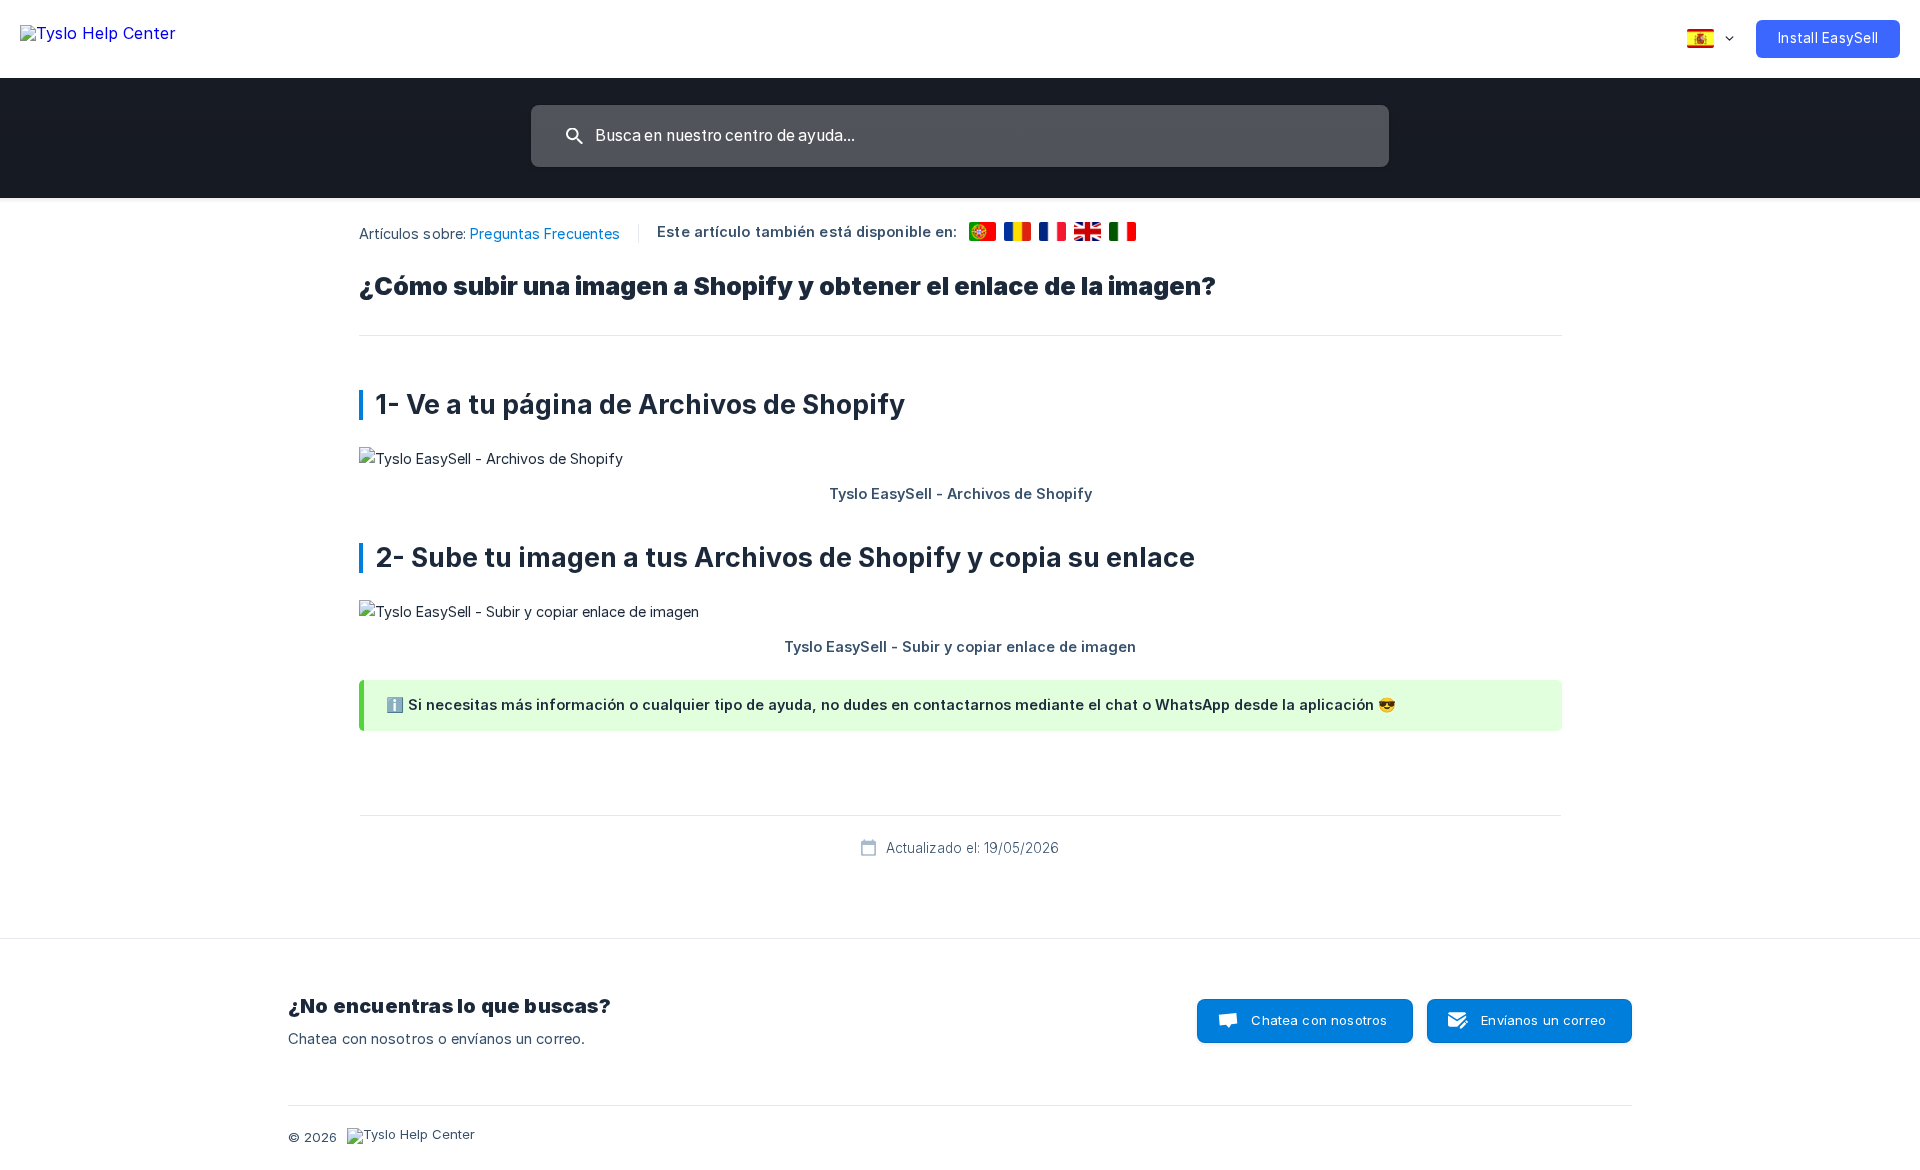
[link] (982, 231)
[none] (98, 36)
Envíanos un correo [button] (1543, 1020)
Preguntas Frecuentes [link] (545, 233)
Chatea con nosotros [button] (1319, 1020)
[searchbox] (960, 136)
